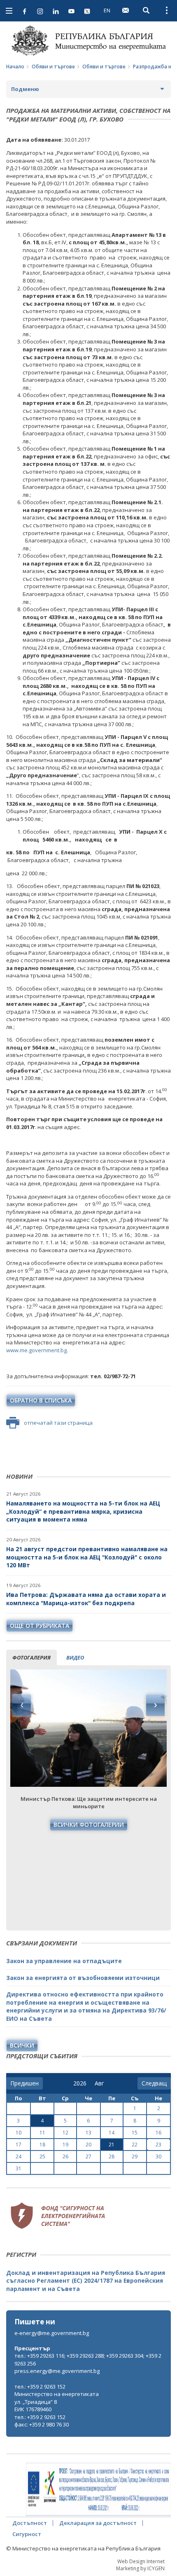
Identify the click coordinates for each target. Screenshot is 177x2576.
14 (112, 2133)
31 (19, 2168)
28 (112, 2156)
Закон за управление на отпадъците (64, 1961)
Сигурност (27, 2534)
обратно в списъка (41, 1400)
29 (135, 2156)
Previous (22, 1705)
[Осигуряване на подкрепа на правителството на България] (98, 2490)
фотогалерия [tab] (31, 1657)
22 (135, 2145)
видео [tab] (75, 1657)
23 (158, 2145)
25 (42, 2156)
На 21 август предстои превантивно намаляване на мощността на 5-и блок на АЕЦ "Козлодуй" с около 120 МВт (87, 1557)
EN (107, 10)
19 (65, 2145)
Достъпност (30, 2523)
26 (65, 2156)
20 (88, 2145)
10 (19, 2133)
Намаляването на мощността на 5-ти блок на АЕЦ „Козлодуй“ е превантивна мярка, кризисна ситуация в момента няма (83, 1511)
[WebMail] (126, 10)
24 (19, 2156)
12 (65, 2133)
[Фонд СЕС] (58, 2215)
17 (19, 2145)
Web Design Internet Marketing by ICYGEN (140, 2565)
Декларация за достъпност (98, 2523)
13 (88, 2133)
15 (135, 2133)
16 (158, 2133)
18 (42, 2145)
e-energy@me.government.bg (52, 2333)
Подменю (25, 89)
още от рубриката (40, 1626)
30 (158, 2156)
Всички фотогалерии (89, 1824)
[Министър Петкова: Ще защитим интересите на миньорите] (88, 1728)
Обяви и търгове (53, 67)
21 (112, 2145)
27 (88, 2156)
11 (42, 2133)
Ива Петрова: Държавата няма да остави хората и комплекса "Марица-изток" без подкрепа (86, 1599)
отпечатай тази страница (58, 1423)
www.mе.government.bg (36, 1350)
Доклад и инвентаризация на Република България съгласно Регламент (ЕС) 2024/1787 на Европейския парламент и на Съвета (86, 2281)
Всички (22, 2045)
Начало (15, 67)
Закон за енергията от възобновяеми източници (83, 1978)
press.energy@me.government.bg (57, 2371)
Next (155, 1705)
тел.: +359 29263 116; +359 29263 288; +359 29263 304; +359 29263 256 (88, 2360)
